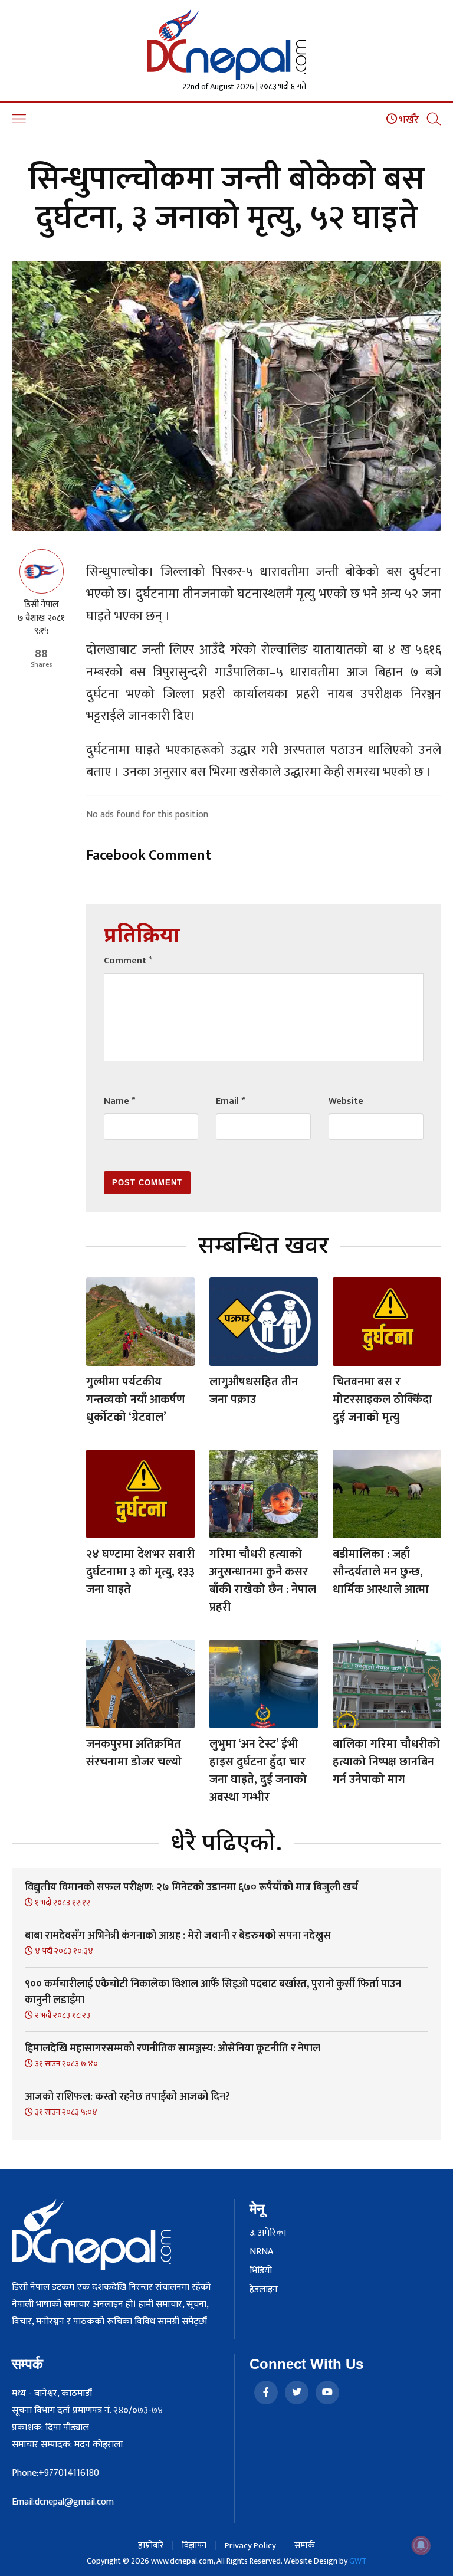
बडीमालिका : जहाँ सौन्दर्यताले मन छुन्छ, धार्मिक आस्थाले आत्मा (381, 1572)
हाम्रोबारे (151, 2546)
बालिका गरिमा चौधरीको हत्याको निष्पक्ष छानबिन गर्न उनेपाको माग (386, 1762)
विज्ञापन (194, 2546)
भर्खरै (408, 120)
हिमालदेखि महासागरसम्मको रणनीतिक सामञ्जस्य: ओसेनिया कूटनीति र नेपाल (173, 2049)
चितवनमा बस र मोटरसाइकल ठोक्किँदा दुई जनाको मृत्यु (383, 1400)
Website (346, 1101)
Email (230, 1101)
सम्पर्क (305, 2546)
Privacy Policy (250, 2546)
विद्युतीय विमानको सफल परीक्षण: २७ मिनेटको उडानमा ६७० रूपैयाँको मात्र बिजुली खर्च (191, 1887)
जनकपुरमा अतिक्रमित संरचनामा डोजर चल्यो (134, 1753)
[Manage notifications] (421, 2545)
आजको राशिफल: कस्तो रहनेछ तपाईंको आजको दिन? (127, 2097)
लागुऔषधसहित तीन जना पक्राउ (254, 1391)
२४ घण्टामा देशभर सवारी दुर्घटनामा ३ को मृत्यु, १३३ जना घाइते (140, 1572)
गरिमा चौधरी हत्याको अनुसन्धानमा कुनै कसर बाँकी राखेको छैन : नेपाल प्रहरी (263, 1581)
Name (119, 1101)
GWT (358, 2561)
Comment (128, 961)
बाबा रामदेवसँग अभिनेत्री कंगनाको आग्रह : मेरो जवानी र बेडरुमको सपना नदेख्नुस (178, 1936)
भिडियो (261, 2271)
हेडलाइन (264, 2290)
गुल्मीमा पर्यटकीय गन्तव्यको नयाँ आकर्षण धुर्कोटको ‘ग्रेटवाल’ (136, 1400)
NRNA (261, 2252)
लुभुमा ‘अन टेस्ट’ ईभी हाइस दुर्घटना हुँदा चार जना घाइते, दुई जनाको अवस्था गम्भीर (258, 1771)
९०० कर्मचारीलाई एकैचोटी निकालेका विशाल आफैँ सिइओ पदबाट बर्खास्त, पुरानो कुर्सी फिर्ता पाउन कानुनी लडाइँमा (213, 1992)
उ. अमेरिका (268, 2233)
